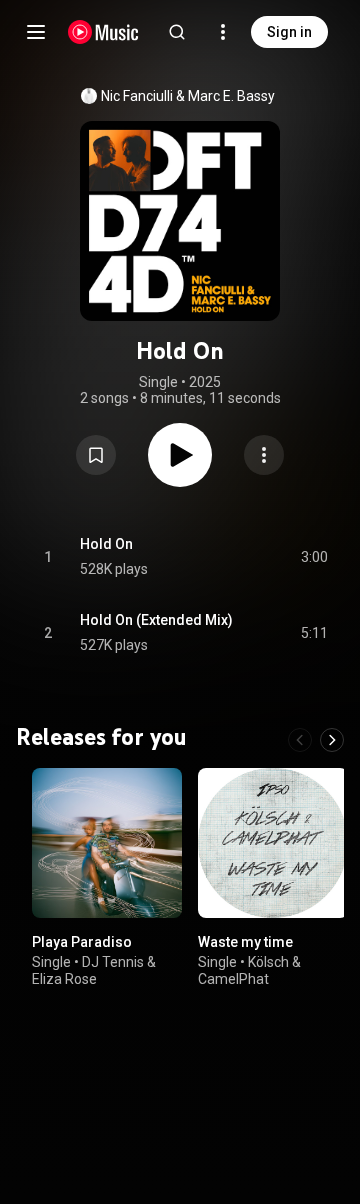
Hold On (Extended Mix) (156, 620)
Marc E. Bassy (231, 96)
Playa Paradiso (82, 942)
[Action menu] (264, 455)
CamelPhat (233, 979)
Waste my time (245, 942)
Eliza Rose (64, 979)
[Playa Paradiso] (107, 843)
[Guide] (36, 32)
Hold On (106, 544)
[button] (96, 455)
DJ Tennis (113, 962)
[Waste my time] (273, 843)
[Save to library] (96, 455)
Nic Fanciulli (137, 96)
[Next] (332, 740)
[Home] (103, 32)
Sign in (289, 32)
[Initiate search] (177, 32)
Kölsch (268, 962)
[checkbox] (314, 557)
